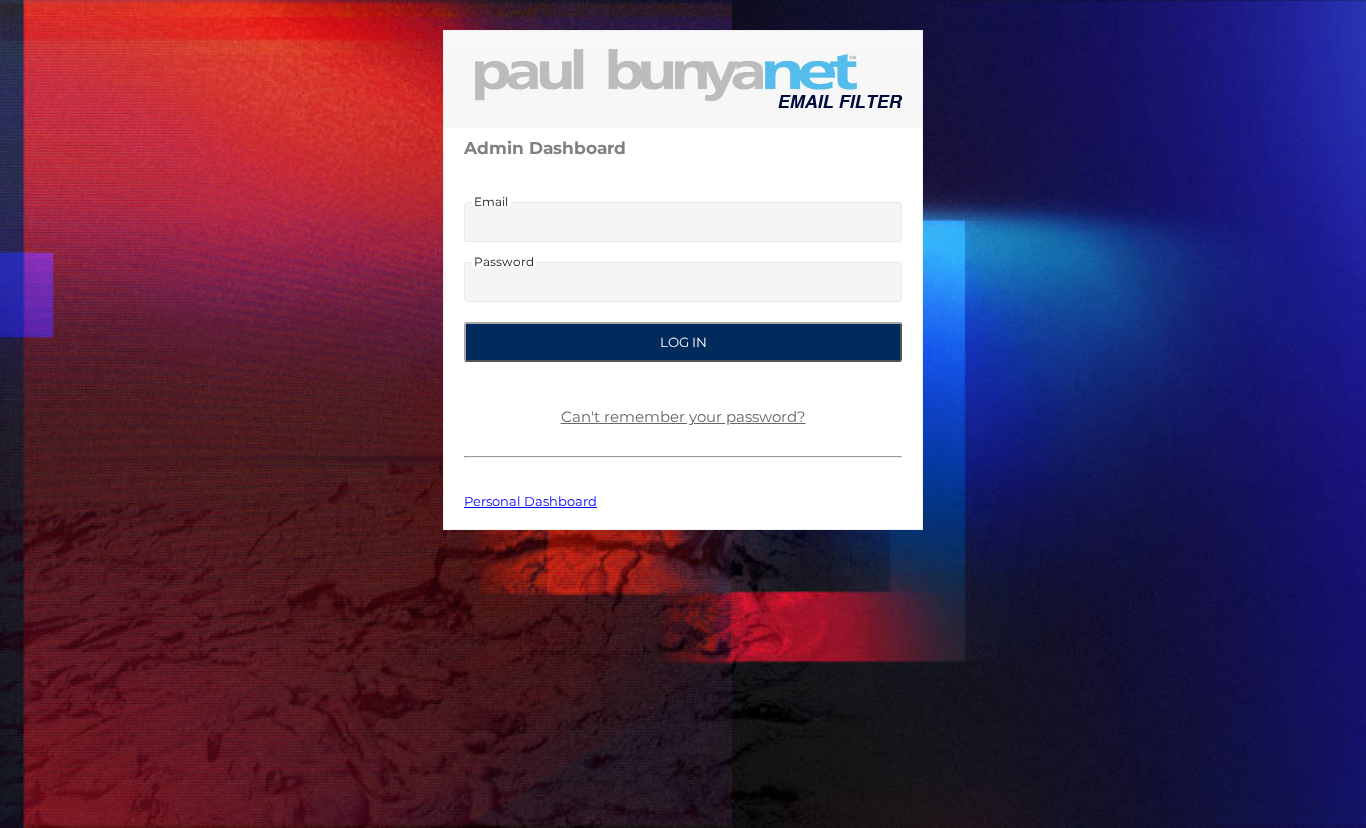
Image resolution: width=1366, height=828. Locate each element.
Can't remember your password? (683, 416)
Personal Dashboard (530, 501)
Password (504, 262)
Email (491, 202)
